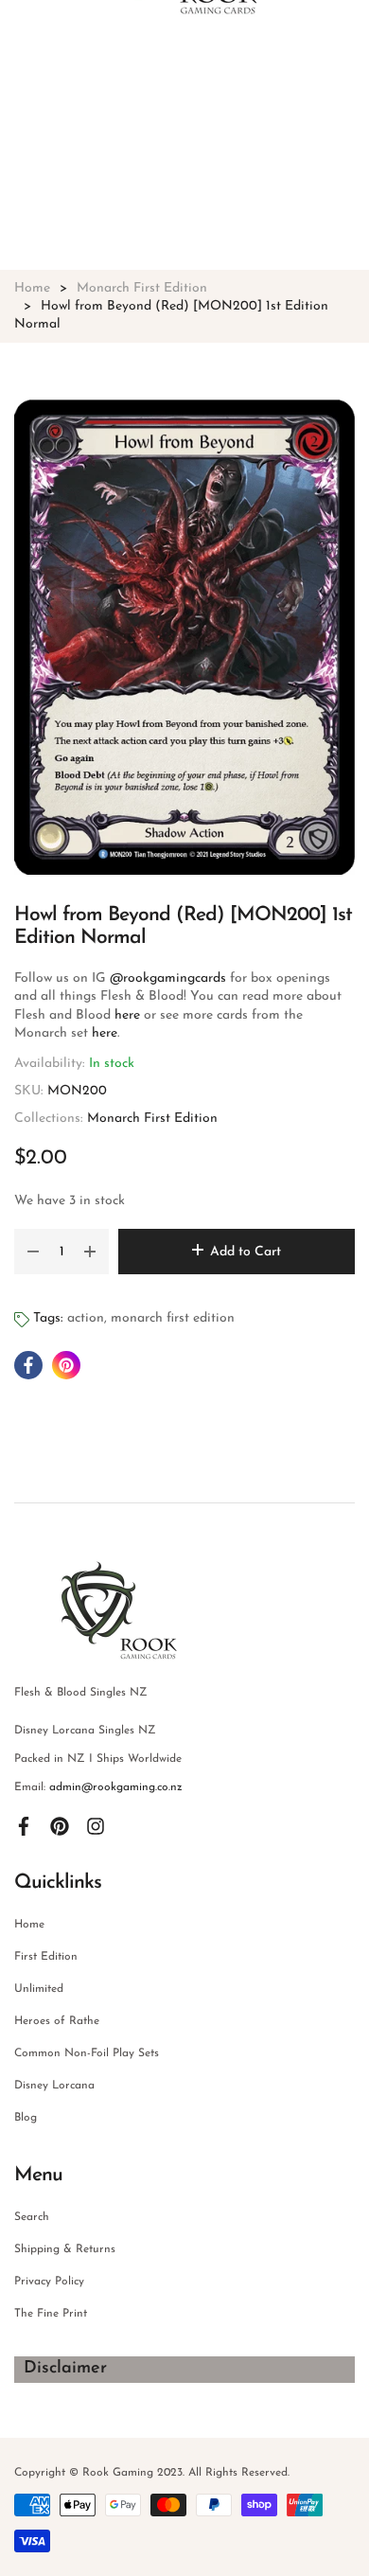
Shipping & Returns (65, 2249)
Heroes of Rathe (57, 2021)
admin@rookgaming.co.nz (116, 1787)
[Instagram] (96, 1825)
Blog (26, 2118)
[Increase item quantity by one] (90, 1252)
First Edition (46, 1957)
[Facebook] (24, 1825)
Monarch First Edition (152, 1119)
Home (29, 1925)
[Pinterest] (60, 1825)
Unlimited (39, 1989)
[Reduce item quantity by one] (33, 1252)
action (86, 1318)
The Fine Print (51, 2314)
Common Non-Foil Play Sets (87, 2053)
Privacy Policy (49, 2282)
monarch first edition (173, 1318)
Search (32, 2217)
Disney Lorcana (54, 2086)
